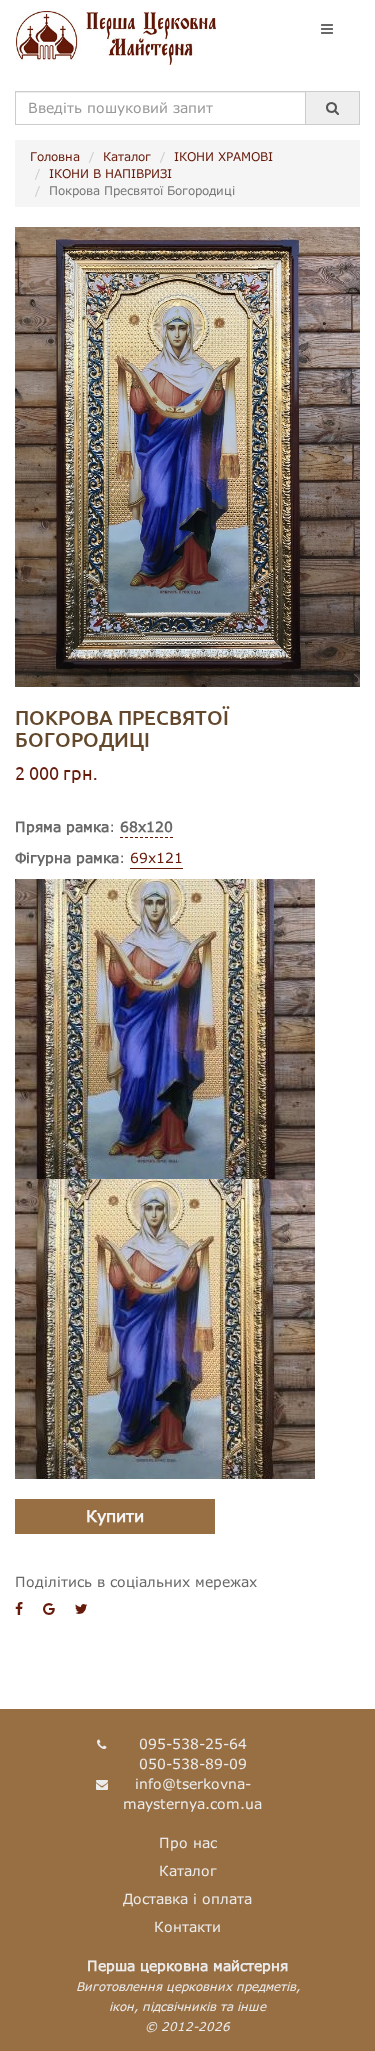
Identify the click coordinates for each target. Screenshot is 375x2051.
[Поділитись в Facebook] (19, 1608)
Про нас (188, 1842)
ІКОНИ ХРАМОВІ (223, 156)
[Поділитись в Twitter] (81, 1608)
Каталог (127, 156)
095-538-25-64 (193, 1743)
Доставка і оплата (187, 1898)
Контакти (187, 1926)
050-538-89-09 (193, 1763)
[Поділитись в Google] (49, 1608)
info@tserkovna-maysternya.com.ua (192, 1793)
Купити (115, 1515)
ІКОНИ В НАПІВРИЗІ (110, 173)
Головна (55, 156)
